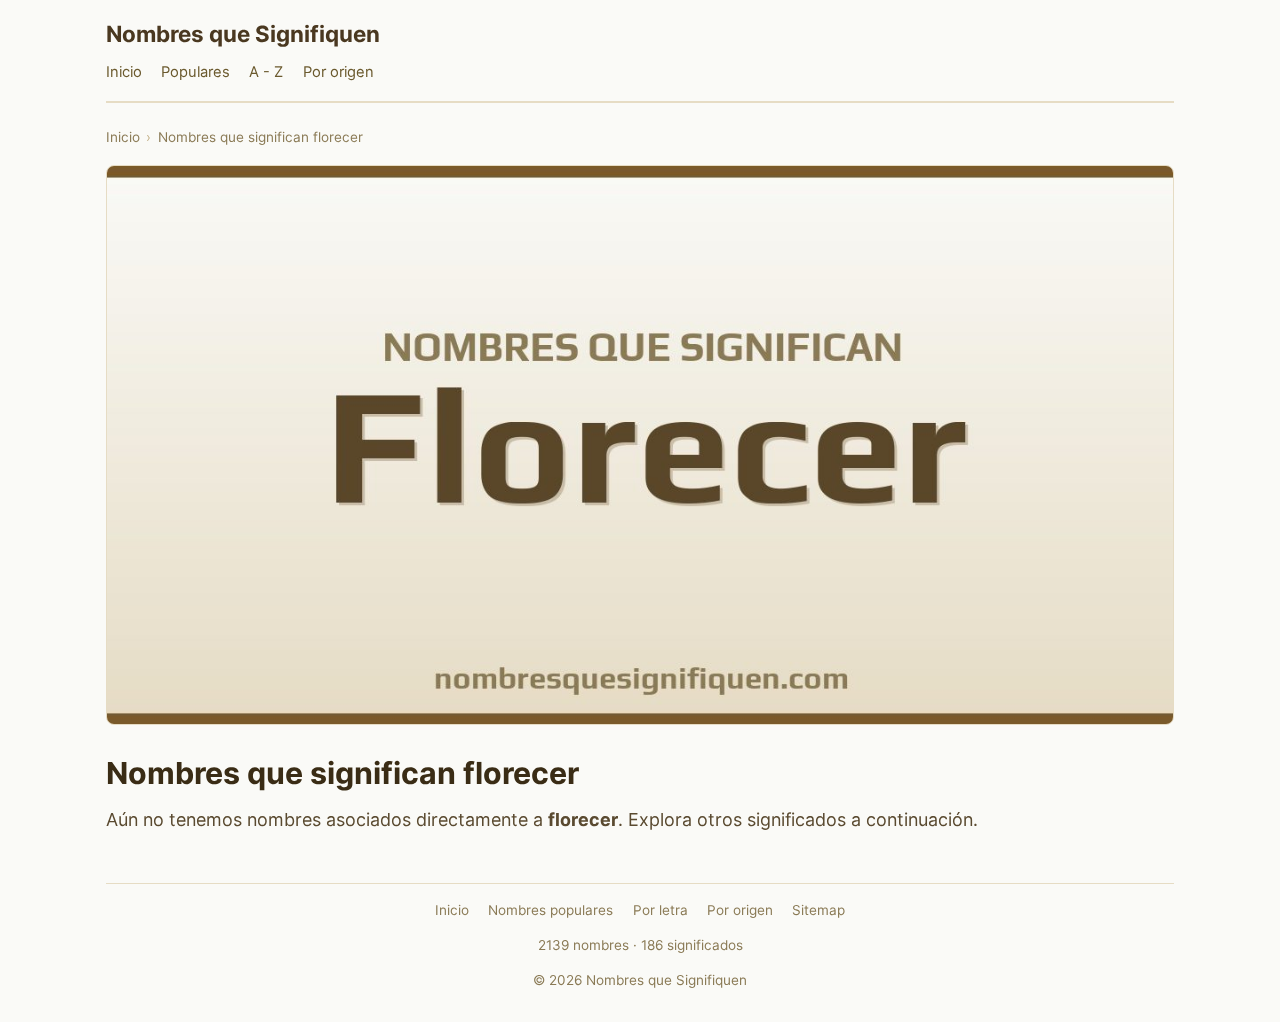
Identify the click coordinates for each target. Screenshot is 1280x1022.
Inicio (124, 72)
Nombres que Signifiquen (243, 33)
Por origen (338, 72)
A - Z (266, 72)
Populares (195, 72)
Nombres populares (550, 910)
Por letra (660, 910)
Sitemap (818, 910)
